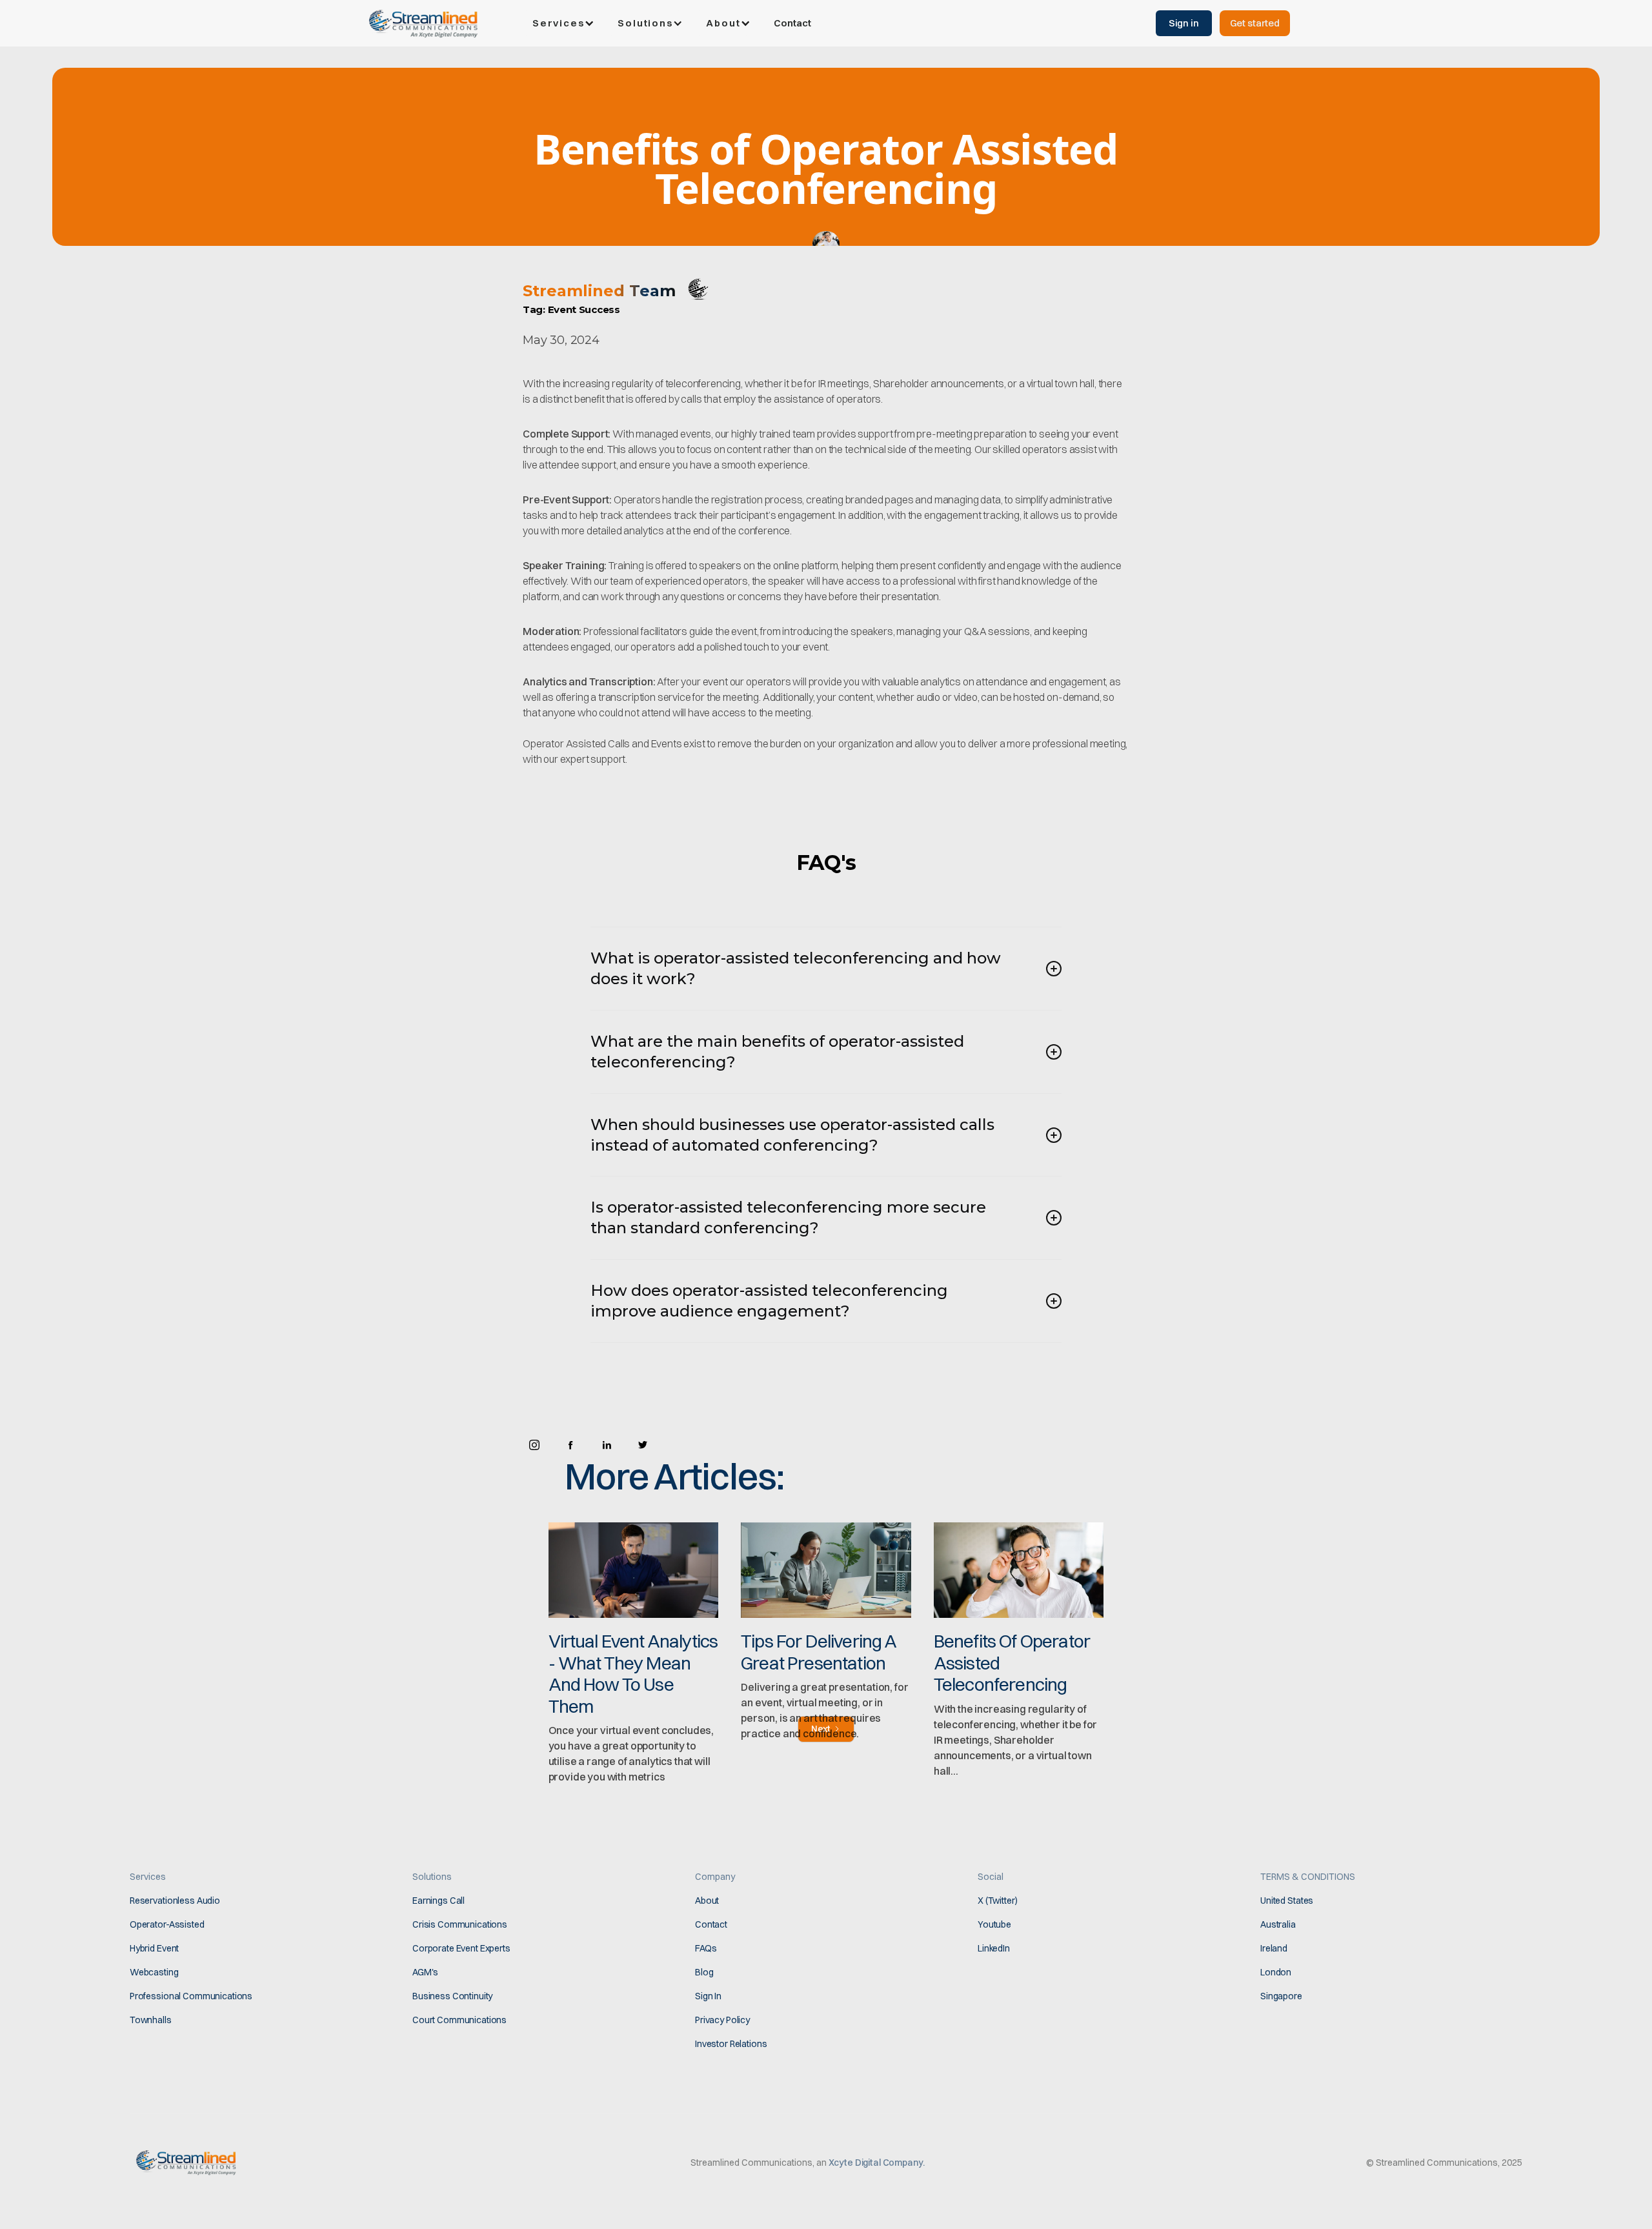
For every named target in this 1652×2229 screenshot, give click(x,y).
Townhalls (151, 2020)
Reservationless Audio (175, 1901)
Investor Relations (731, 2044)
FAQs (706, 1948)
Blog (704, 1972)
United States (1287, 1901)
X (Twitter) (997, 1901)
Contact (792, 23)
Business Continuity (452, 1996)
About (707, 1901)
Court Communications (459, 2020)
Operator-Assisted (167, 1924)
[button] (565, 23)
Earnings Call (438, 1901)
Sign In (708, 1996)
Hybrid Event (154, 1948)
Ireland (1274, 1948)
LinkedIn (994, 1948)
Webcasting (154, 1972)
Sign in (1184, 23)
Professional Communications (191, 1996)
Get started (1255, 23)
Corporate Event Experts (461, 1948)
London (1276, 1972)
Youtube (994, 1924)
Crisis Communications (460, 1924)
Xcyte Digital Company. (877, 2163)
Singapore (1281, 1996)
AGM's (425, 1972)
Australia (1278, 1924)
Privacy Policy (722, 2020)
